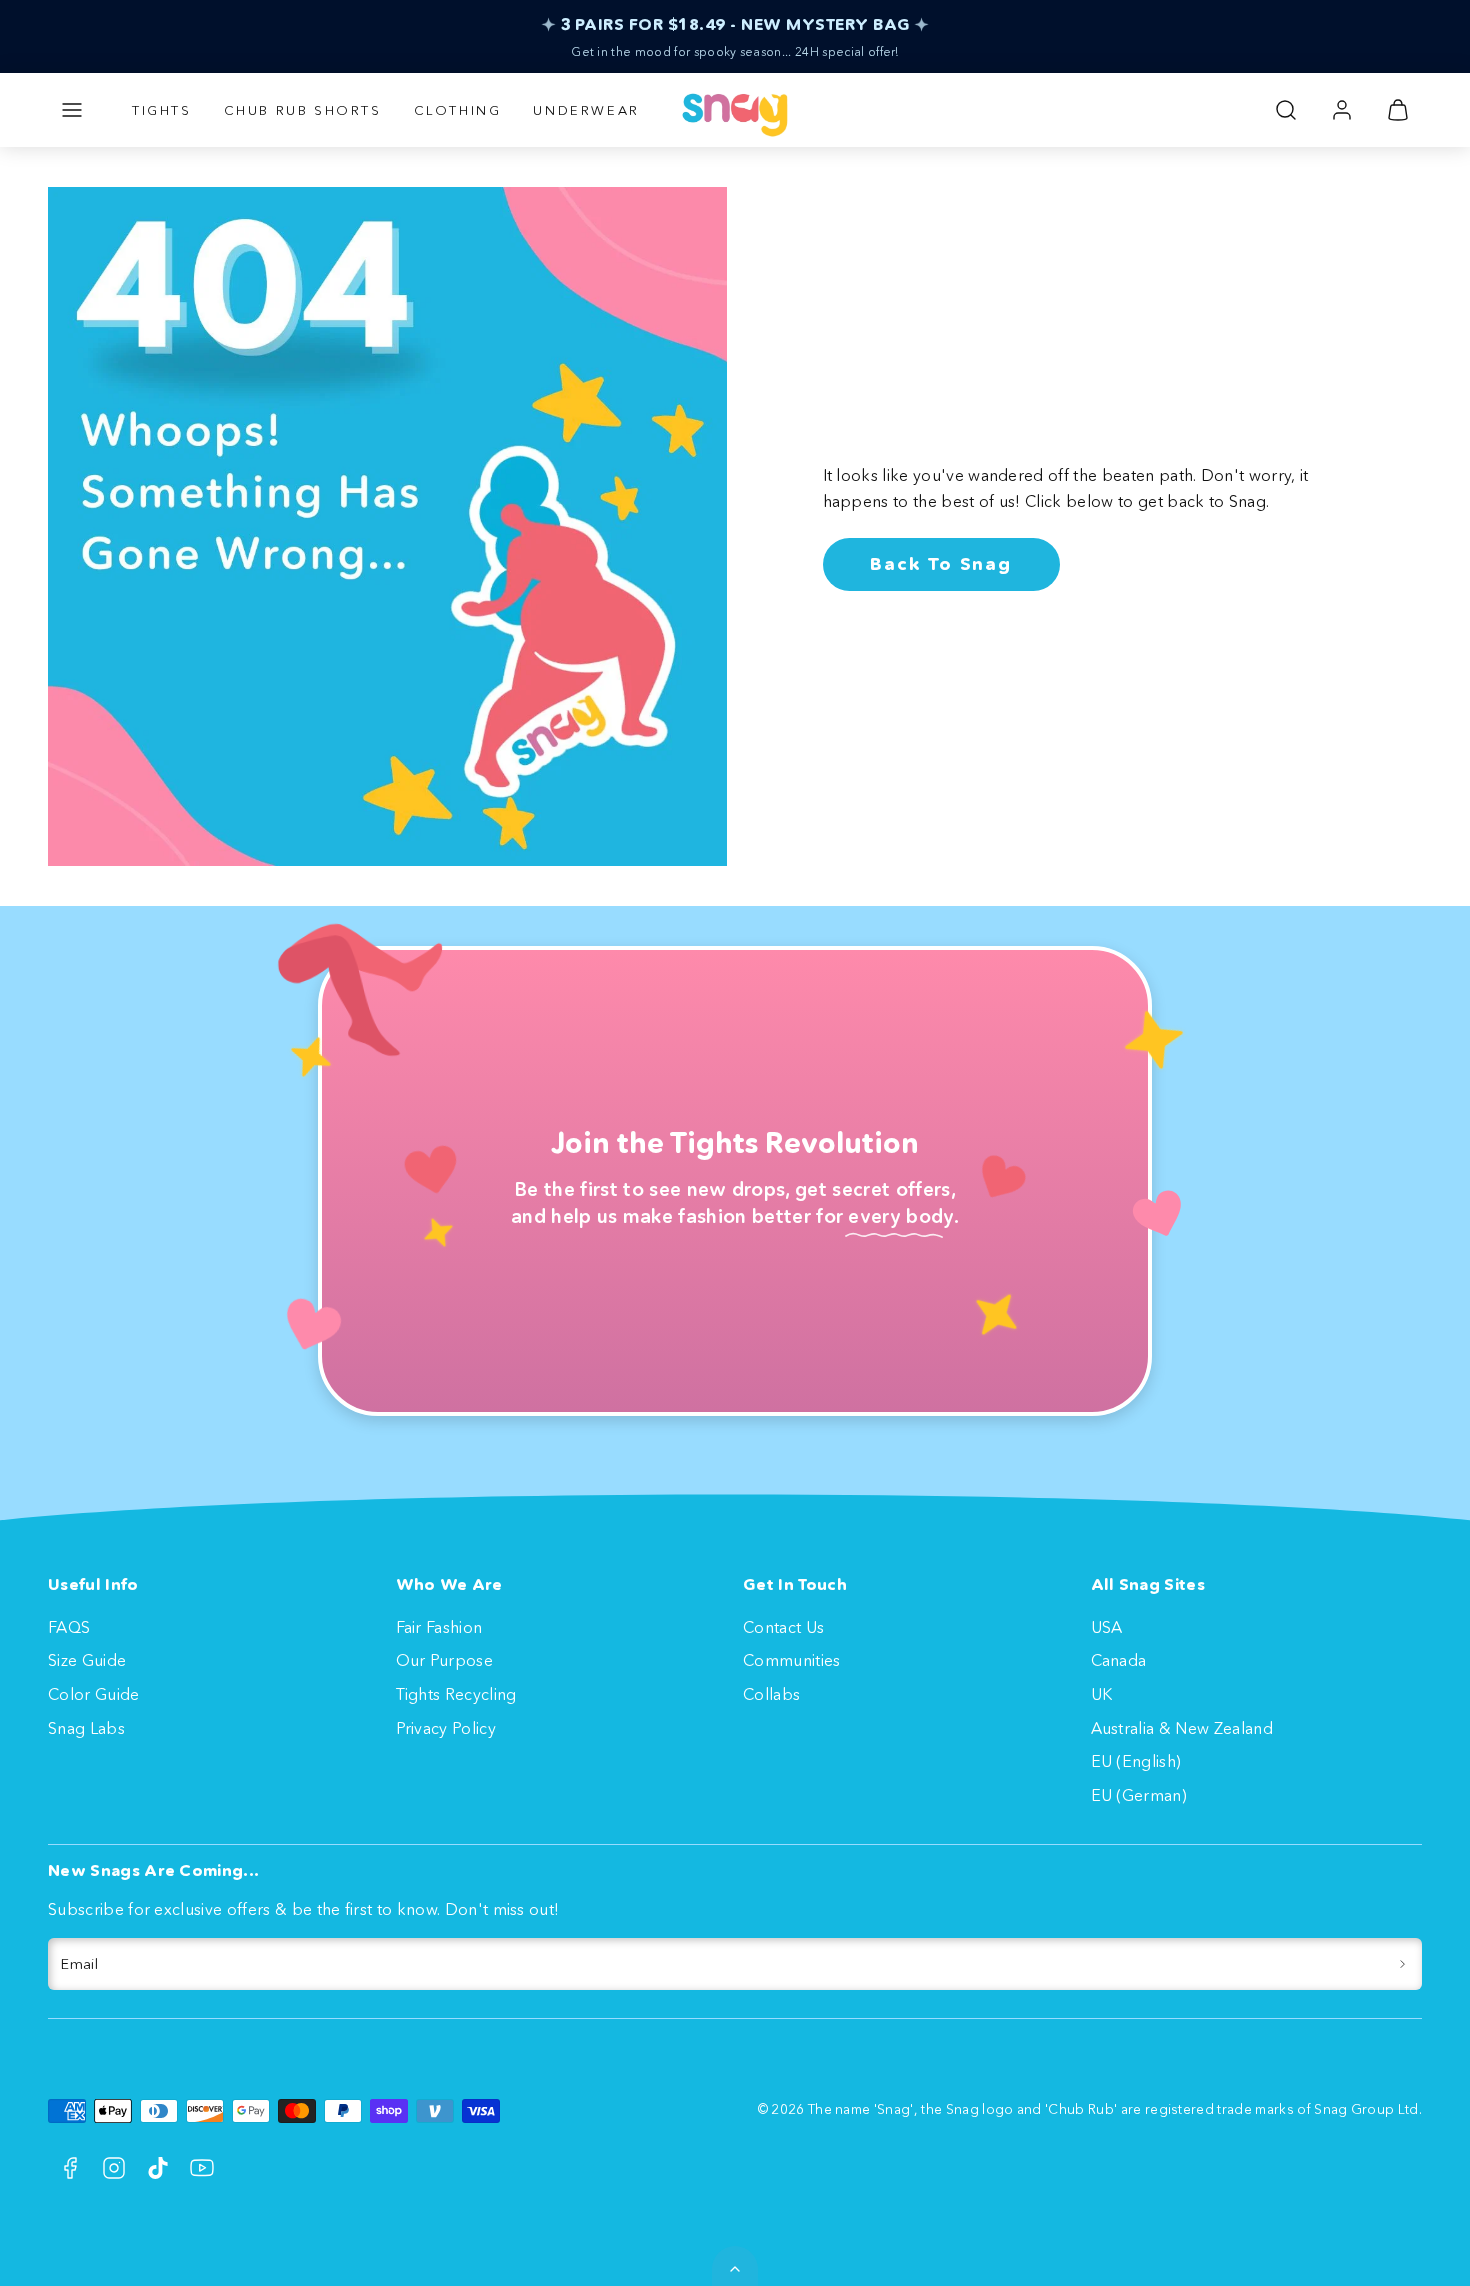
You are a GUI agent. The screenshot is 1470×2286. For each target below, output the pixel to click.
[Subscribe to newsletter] (1402, 1964)
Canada (1119, 1660)
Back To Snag (941, 564)
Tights (162, 110)
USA (1107, 1627)
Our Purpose (445, 1660)
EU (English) (1136, 1761)
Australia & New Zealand (1182, 1728)
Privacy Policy (446, 1728)
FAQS (69, 1627)
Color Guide (94, 1694)
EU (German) (1139, 1795)
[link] (1342, 110)
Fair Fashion (439, 1627)
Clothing (458, 110)
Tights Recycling (456, 1694)
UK (1102, 1694)
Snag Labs (86, 1728)
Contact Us (783, 1627)
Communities (792, 1660)
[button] (72, 110)
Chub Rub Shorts (303, 110)
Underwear (586, 110)
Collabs (771, 1694)
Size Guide (87, 1660)
